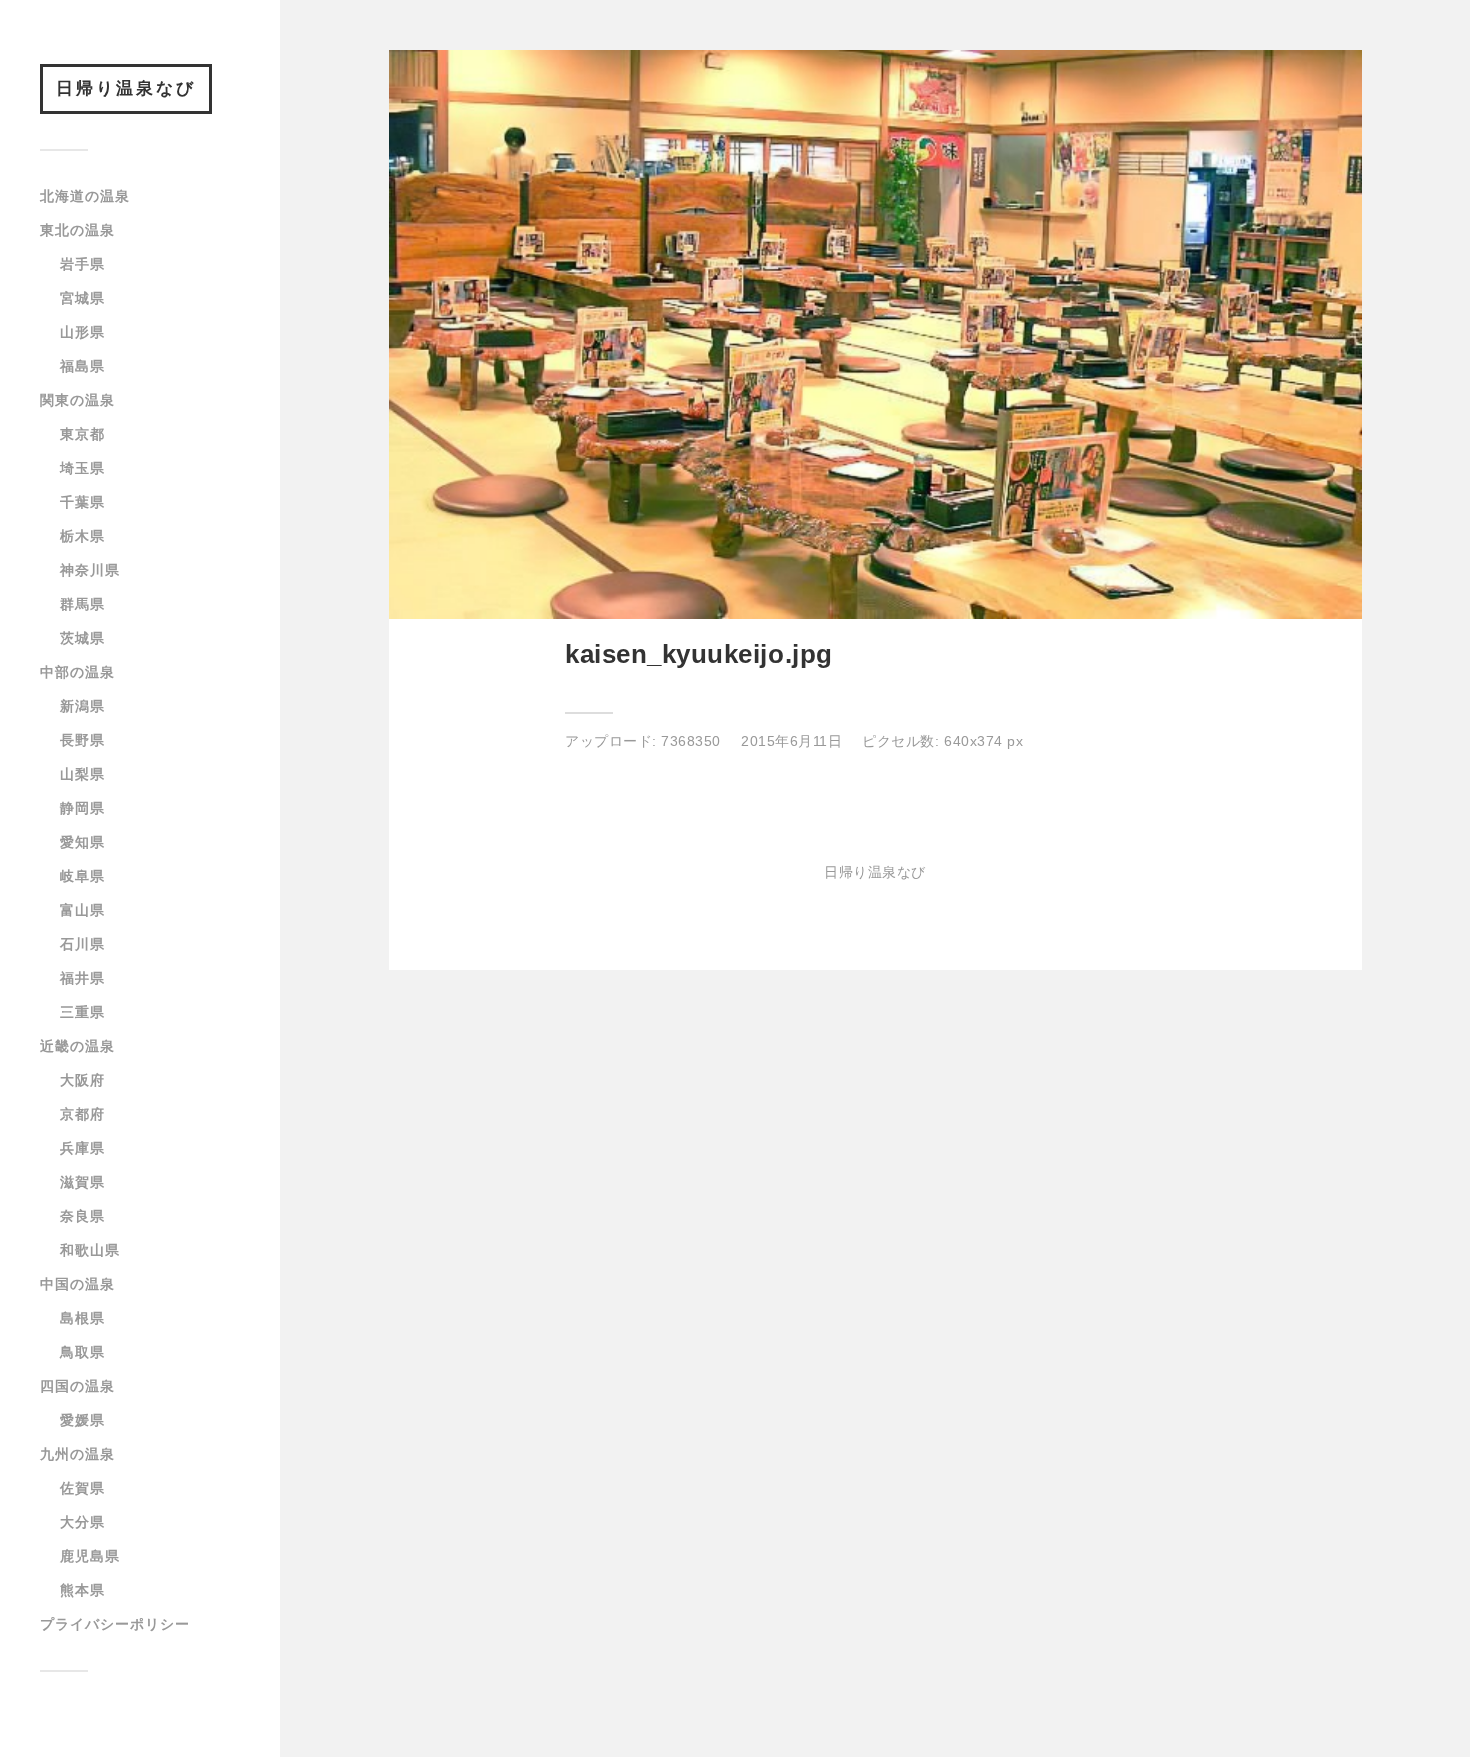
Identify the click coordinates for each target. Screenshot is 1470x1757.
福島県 (82, 366)
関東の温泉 (77, 400)
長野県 (82, 740)
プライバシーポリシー (115, 1624)
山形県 (82, 332)
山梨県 (82, 774)
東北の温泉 (77, 230)
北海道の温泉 (85, 196)
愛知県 (82, 842)
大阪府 (82, 1080)
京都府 (82, 1114)
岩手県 (82, 264)
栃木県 (82, 536)
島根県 (82, 1318)
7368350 (691, 741)
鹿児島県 (90, 1556)
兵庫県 (82, 1148)
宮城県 (82, 298)
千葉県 (82, 502)
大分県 (82, 1522)
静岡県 (82, 808)
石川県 (82, 944)
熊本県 (82, 1590)
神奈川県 (90, 570)
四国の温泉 (77, 1386)
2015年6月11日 (791, 741)
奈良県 (82, 1216)
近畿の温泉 (77, 1046)
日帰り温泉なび (126, 88)
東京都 (82, 434)
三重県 (82, 1012)
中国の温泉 (77, 1284)
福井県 (82, 978)
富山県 (82, 910)
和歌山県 (90, 1250)
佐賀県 (82, 1488)
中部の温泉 (77, 672)
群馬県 (82, 604)
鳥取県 (82, 1352)
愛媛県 (82, 1420)
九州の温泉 (77, 1454)
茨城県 (82, 638)
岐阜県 (82, 876)
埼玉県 (82, 468)
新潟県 (82, 706)
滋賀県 (82, 1182)
